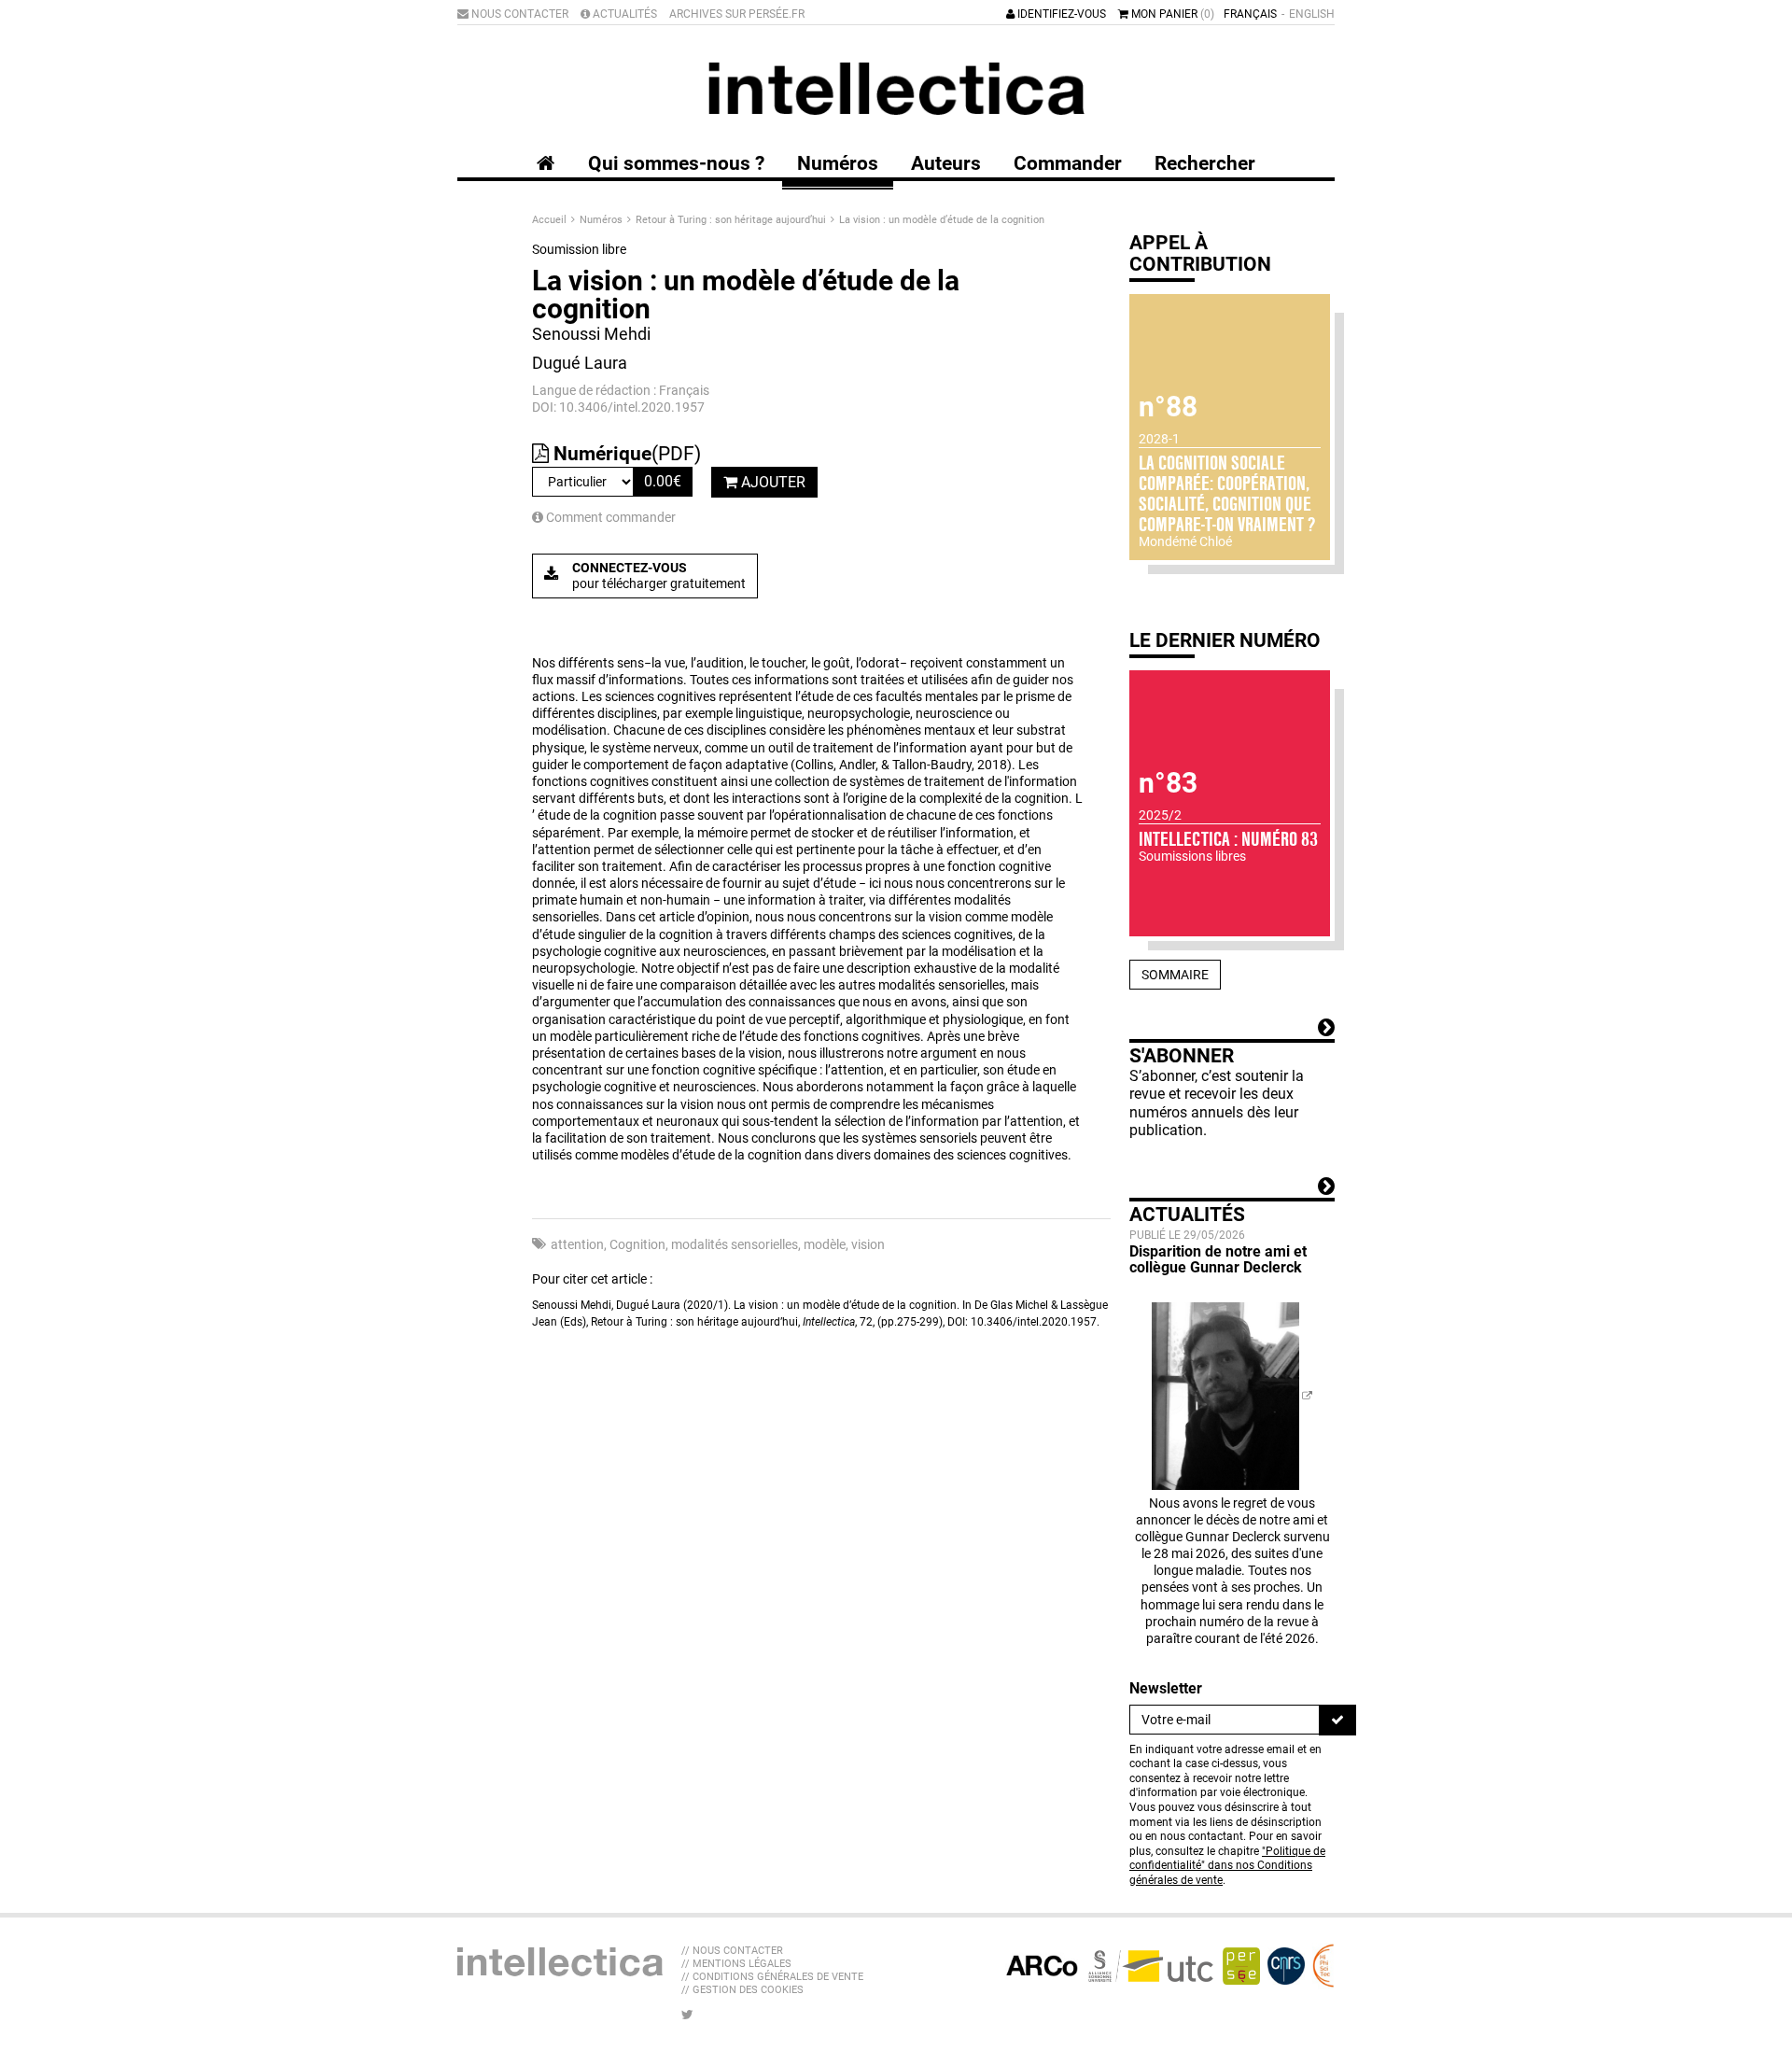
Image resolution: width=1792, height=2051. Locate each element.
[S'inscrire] (1337, 1720)
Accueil (551, 220)
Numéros (602, 220)
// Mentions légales (736, 1964)
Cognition (637, 1244)
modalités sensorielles (735, 1244)
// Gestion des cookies (742, 1990)
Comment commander (609, 517)
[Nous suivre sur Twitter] (687, 2015)
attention (577, 1244)
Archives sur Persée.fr (737, 14)
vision (868, 1244)
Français (1250, 14)
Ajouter (771, 482)
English (1312, 14)
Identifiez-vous (1060, 14)
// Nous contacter (732, 1951)
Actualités (623, 14)
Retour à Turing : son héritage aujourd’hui (732, 220)
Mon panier (1171, 14)
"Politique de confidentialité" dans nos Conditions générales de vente (1227, 1866)
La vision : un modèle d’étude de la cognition (942, 220)
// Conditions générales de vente (772, 1977)
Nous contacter (518, 14)
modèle (825, 1244)
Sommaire (1175, 975)
